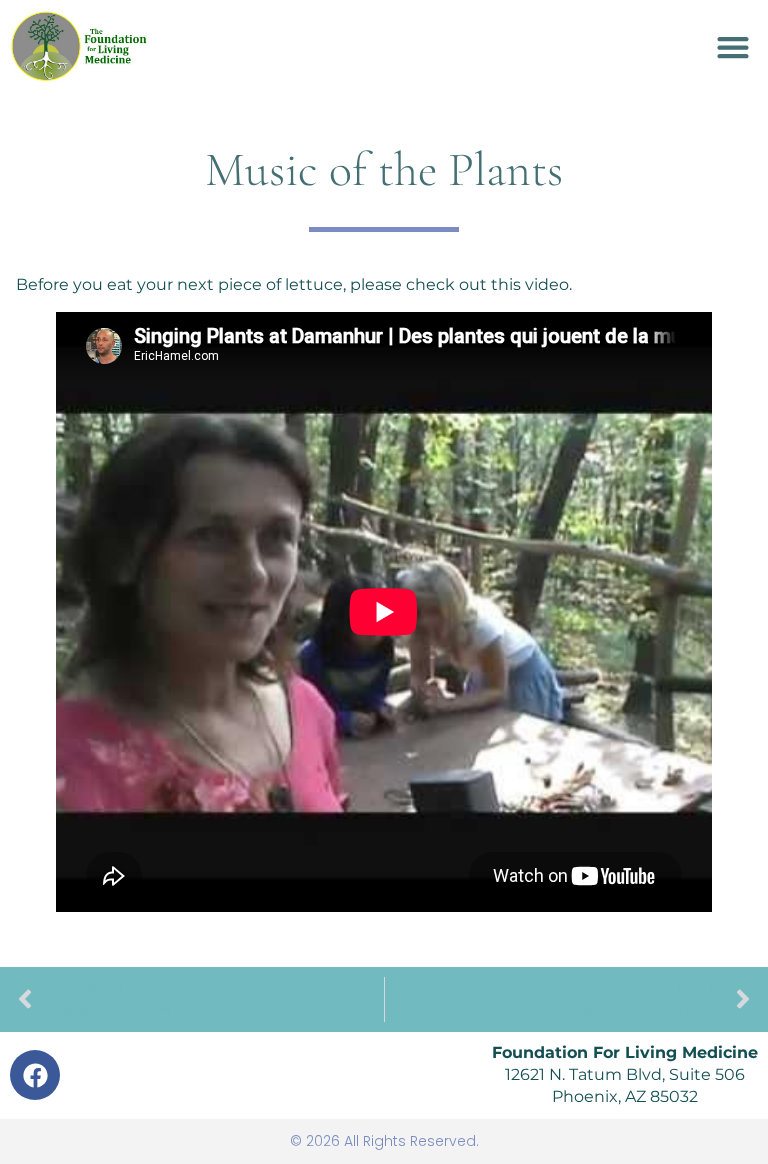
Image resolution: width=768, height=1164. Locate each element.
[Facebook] (35, 1075)
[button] (732, 46)
